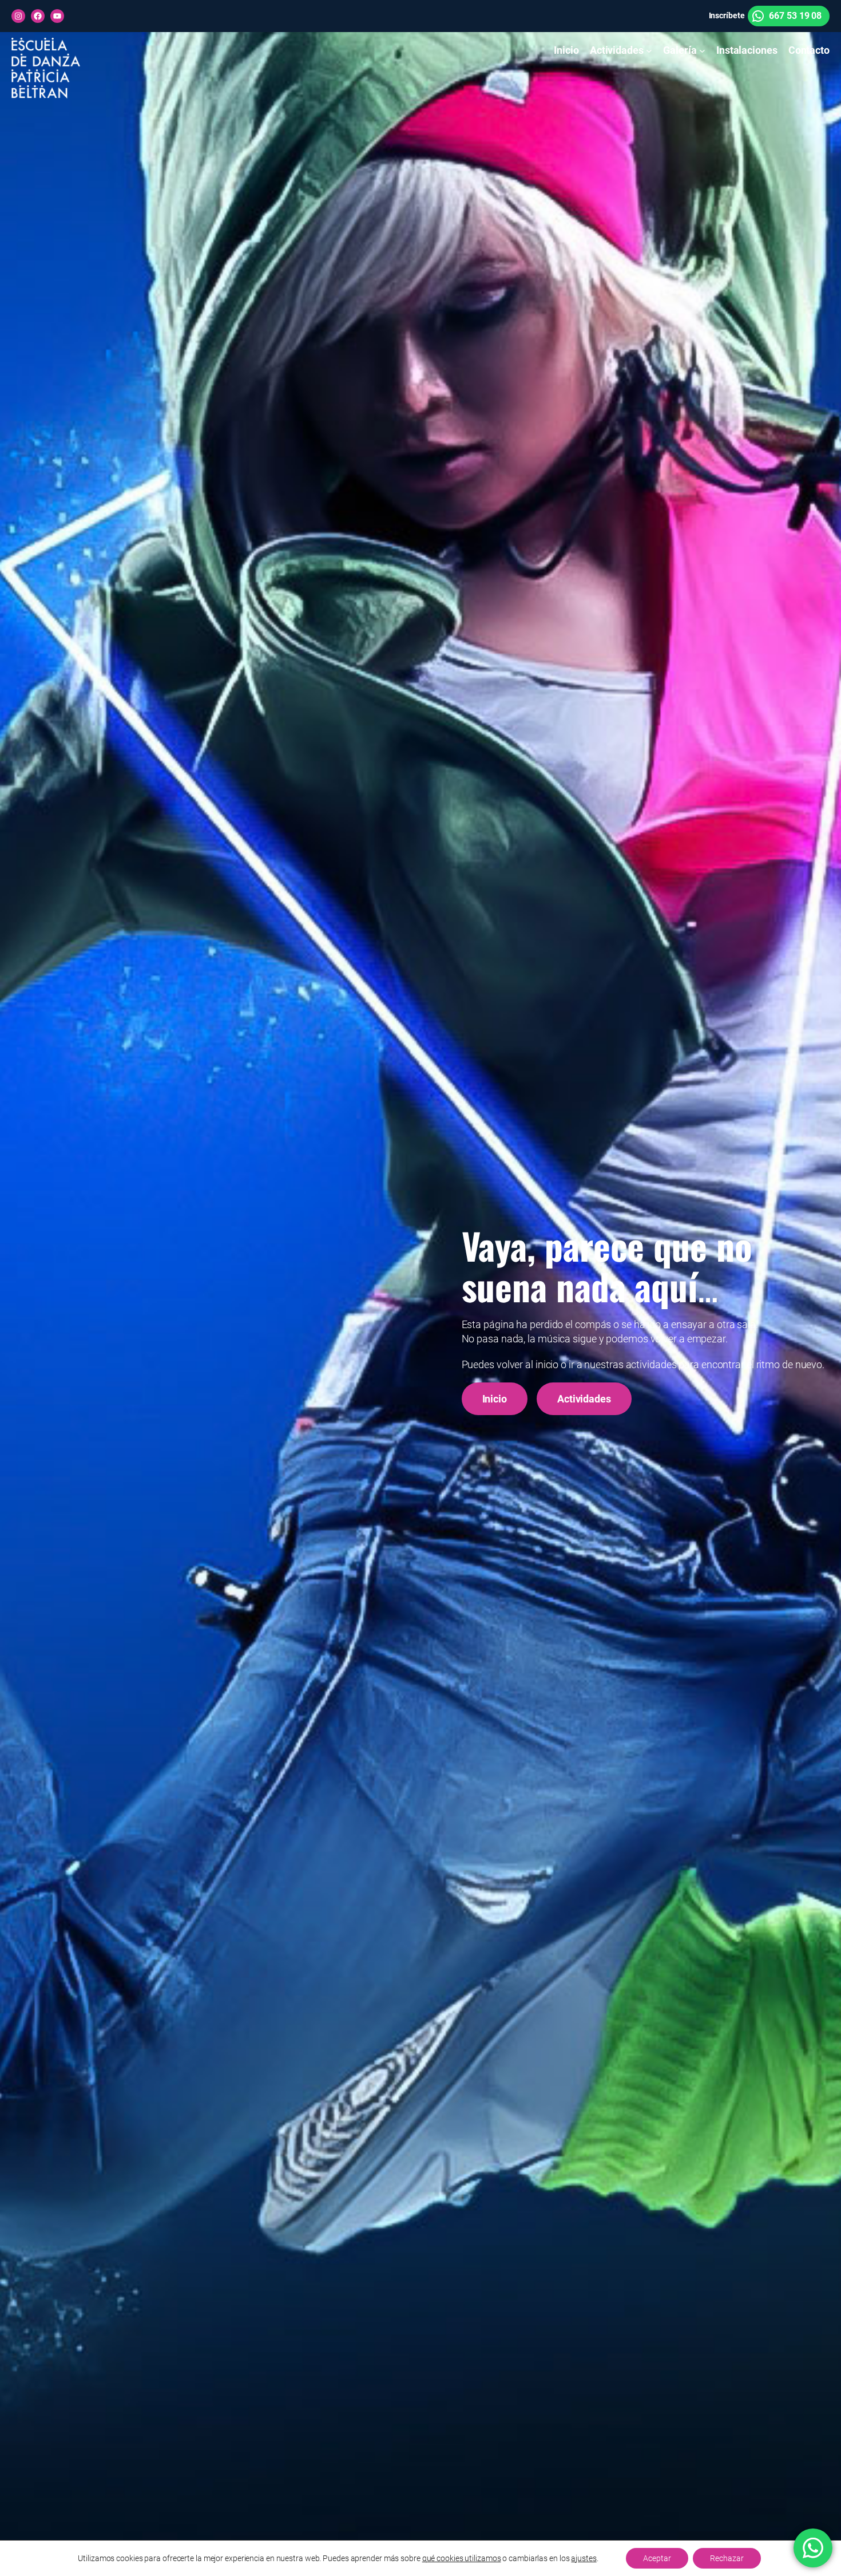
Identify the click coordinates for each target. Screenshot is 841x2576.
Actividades (584, 1399)
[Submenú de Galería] (702, 51)
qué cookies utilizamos (462, 2558)
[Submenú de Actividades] (649, 51)
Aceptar (657, 2558)
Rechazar (727, 2558)
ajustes (584, 2558)
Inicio (495, 1399)
